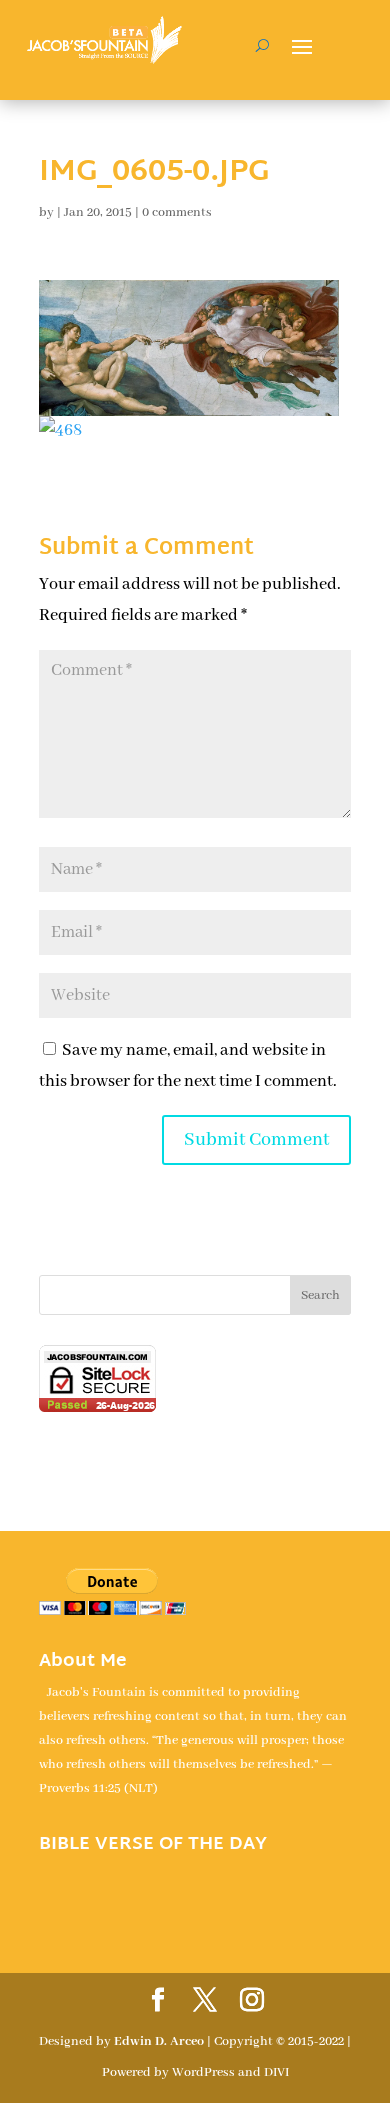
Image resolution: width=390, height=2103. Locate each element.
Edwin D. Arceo (159, 2041)
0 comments (177, 212)
